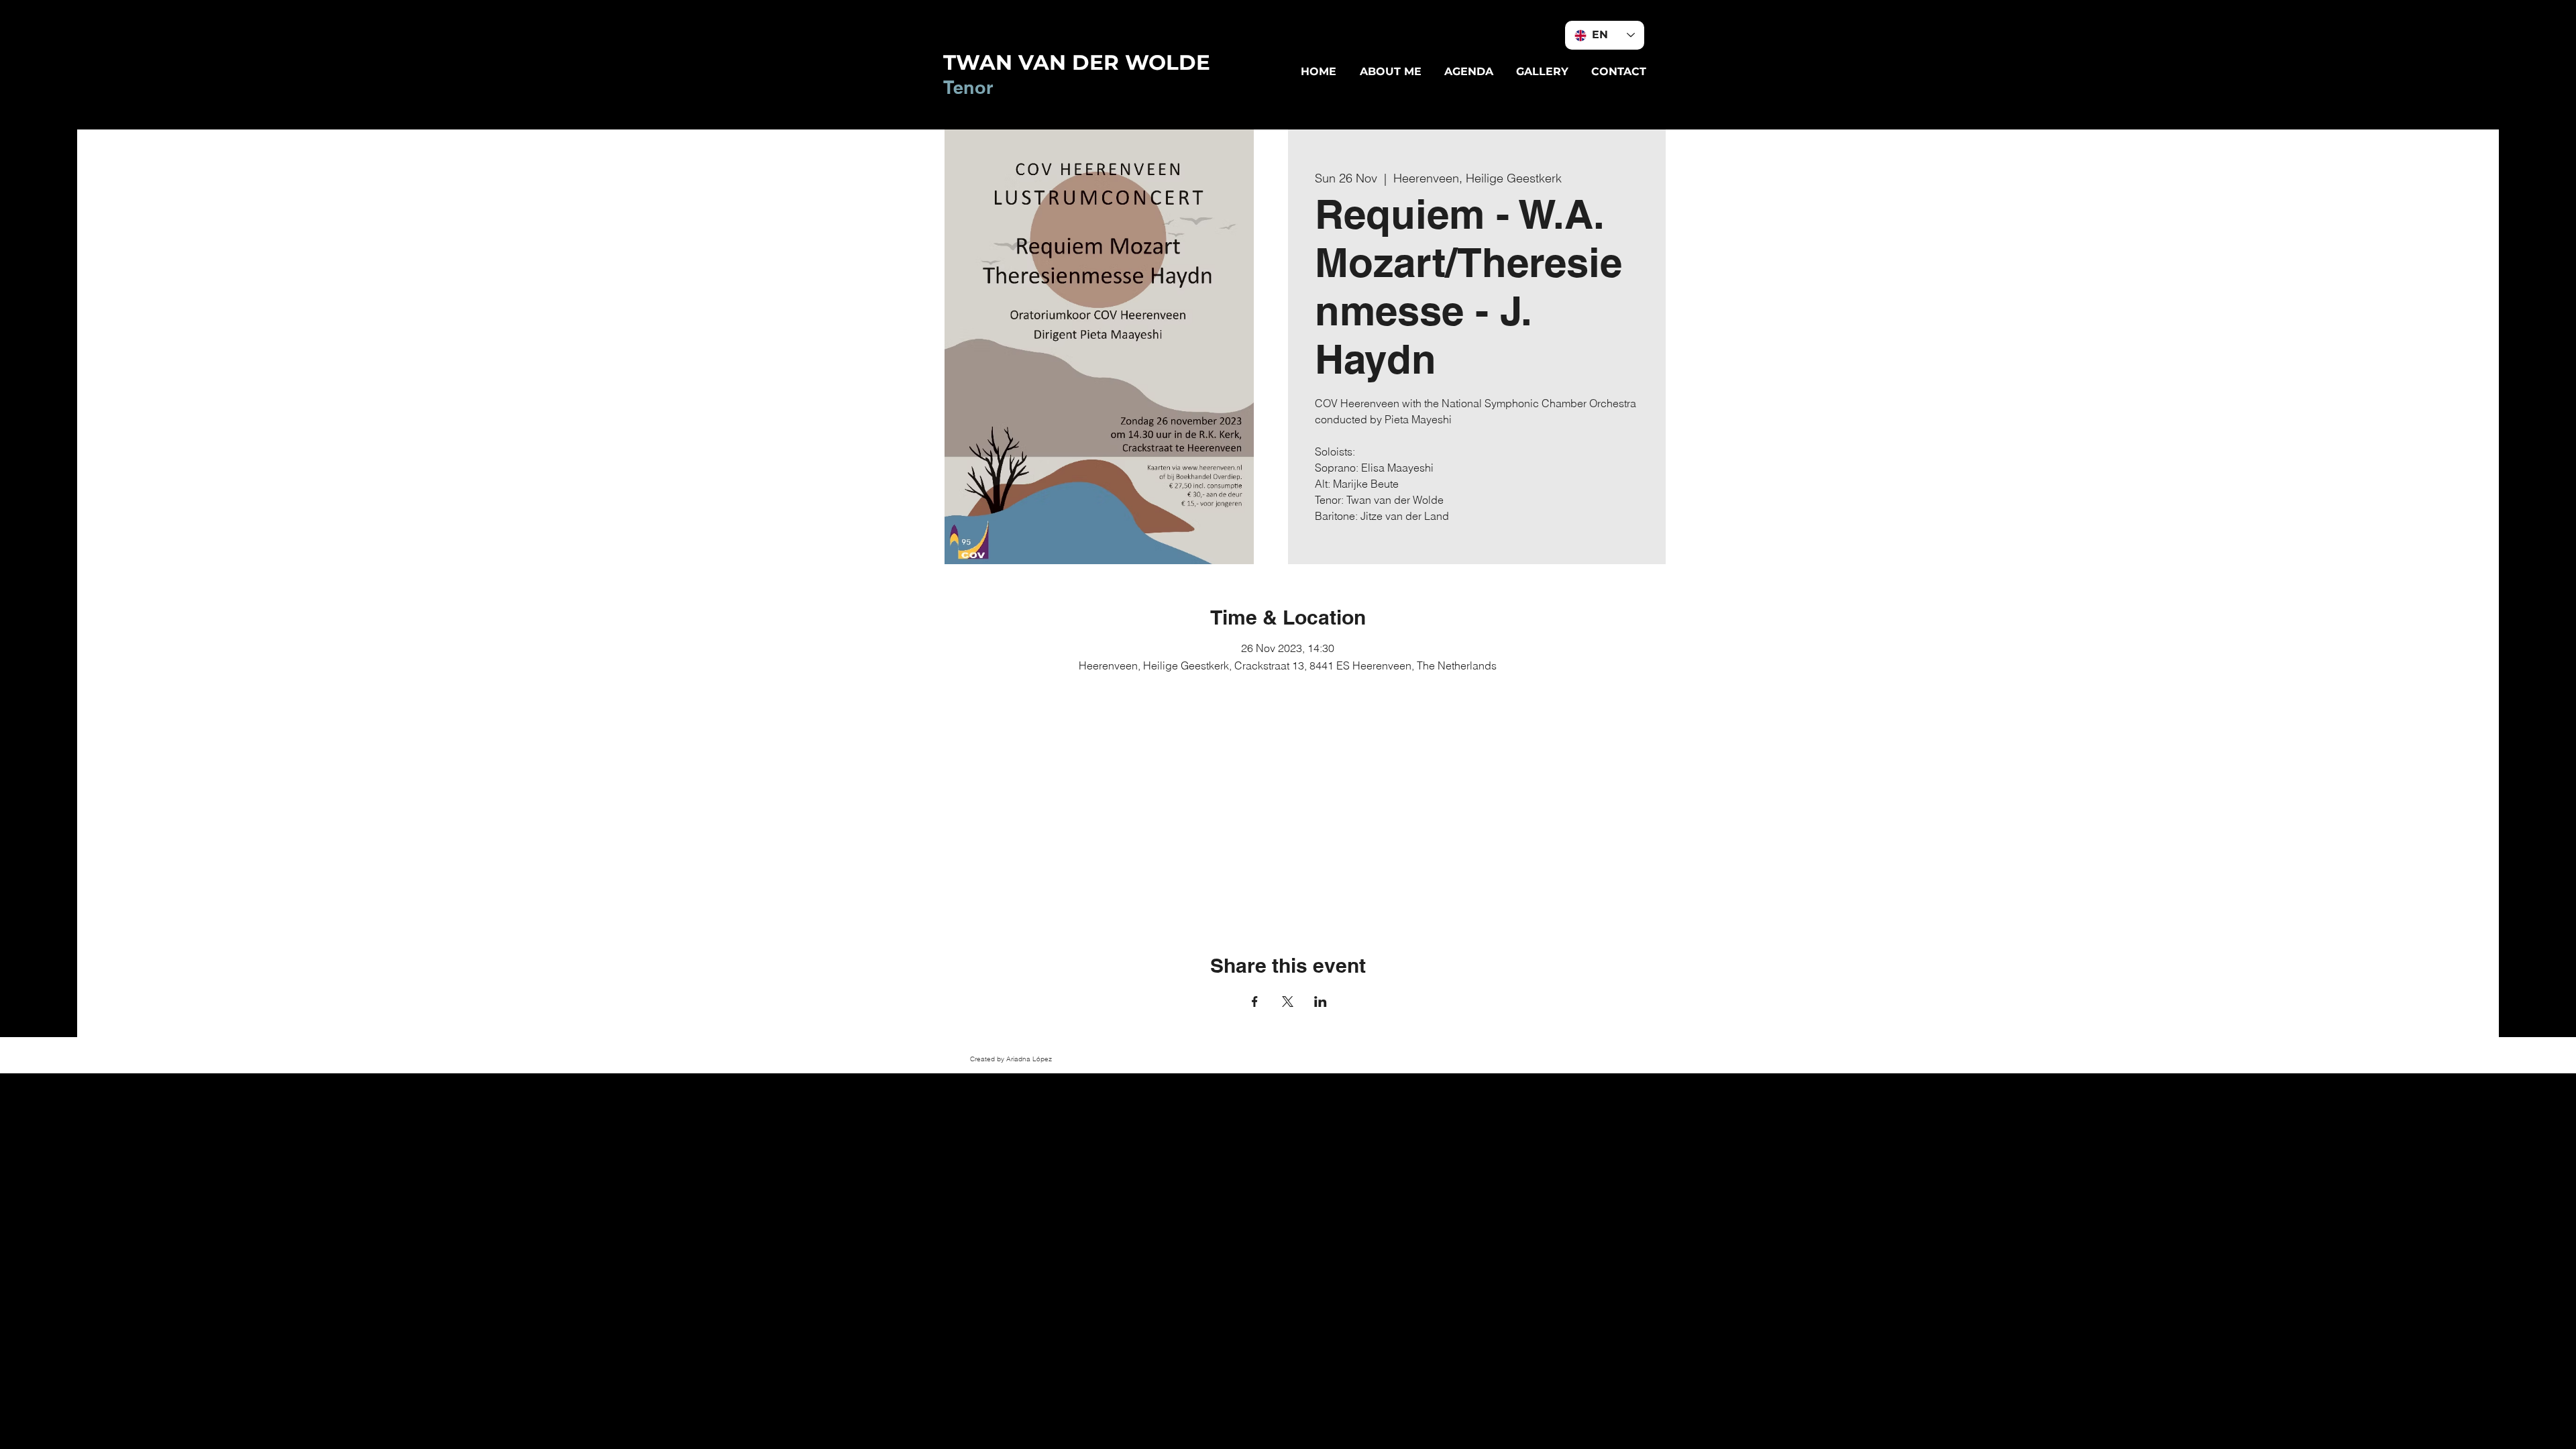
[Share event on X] (1288, 1002)
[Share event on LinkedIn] (1321, 1002)
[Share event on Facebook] (1255, 1002)
